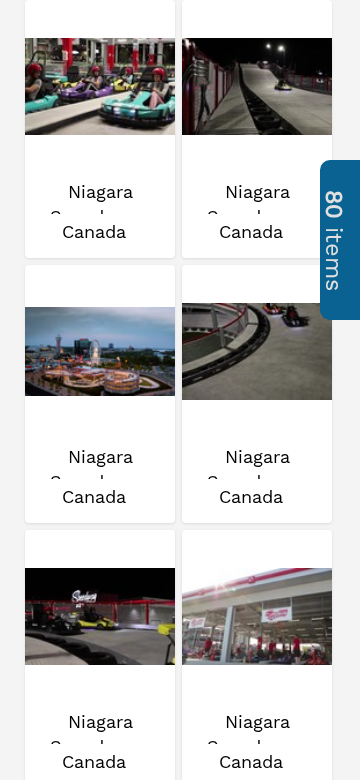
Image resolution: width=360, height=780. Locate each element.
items (334, 240)
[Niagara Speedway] (100, 87)
